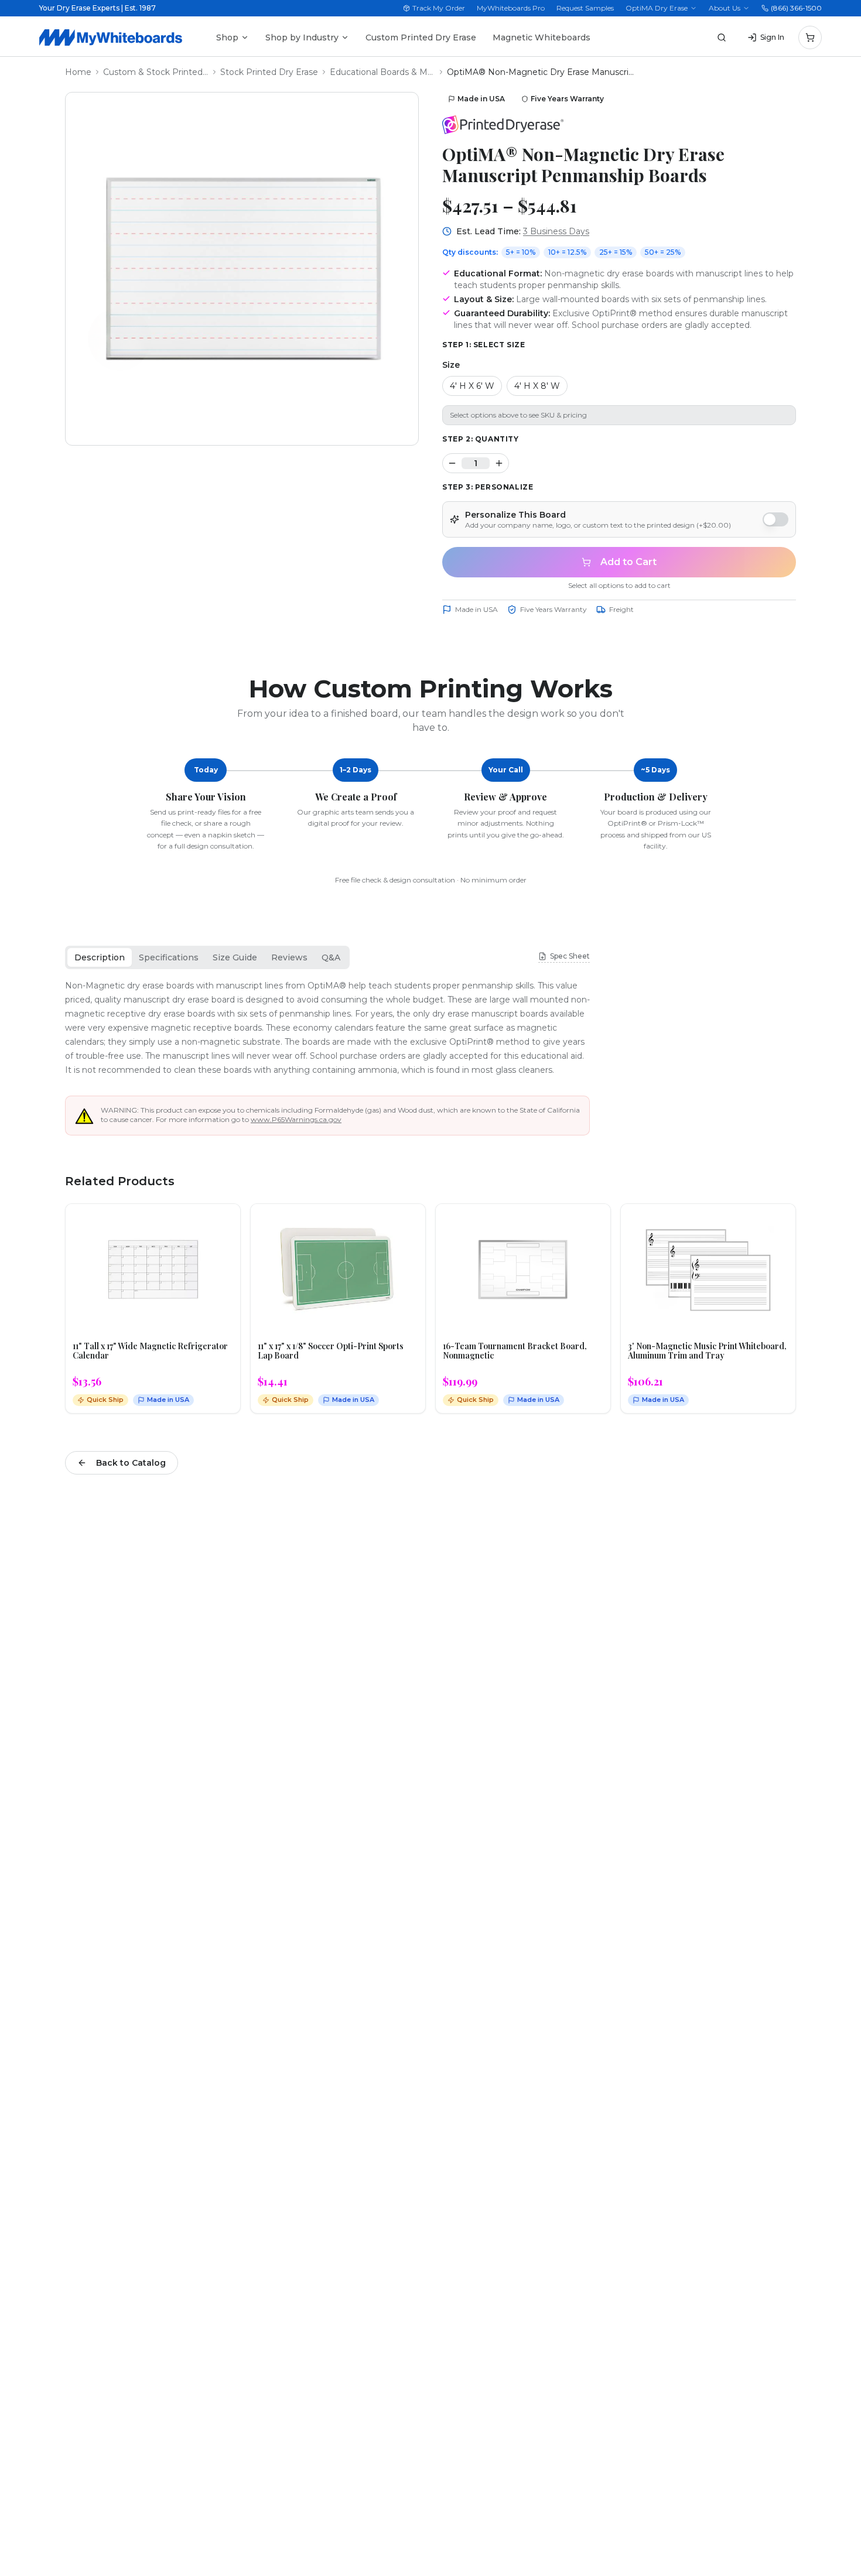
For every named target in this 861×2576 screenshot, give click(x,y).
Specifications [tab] (169, 957)
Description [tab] (100, 957)
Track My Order (439, 8)
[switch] (775, 519)
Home (78, 72)
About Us (725, 8)
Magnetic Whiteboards (541, 37)
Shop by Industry (302, 37)
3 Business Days (556, 231)
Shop (227, 37)
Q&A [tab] (331, 957)
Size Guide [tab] (235, 957)
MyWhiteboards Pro (511, 8)
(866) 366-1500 (796, 8)
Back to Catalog (131, 1463)
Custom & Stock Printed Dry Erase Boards (156, 72)
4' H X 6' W (472, 386)
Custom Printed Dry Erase (421, 37)
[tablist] (207, 957)
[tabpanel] (327, 1028)
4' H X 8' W (537, 386)
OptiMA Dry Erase (657, 8)
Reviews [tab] (289, 957)
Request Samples (585, 8)
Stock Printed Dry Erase (269, 72)
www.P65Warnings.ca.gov (296, 1119)
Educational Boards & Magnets (382, 72)
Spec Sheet (570, 956)
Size (451, 365)
